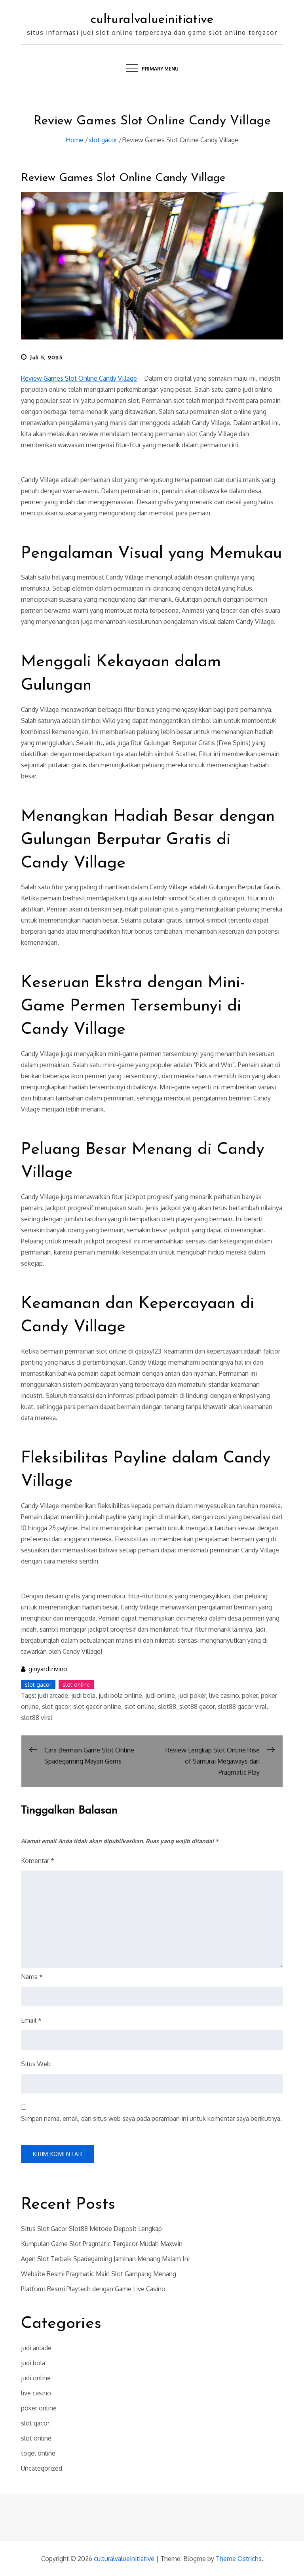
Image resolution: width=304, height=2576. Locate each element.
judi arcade (53, 1695)
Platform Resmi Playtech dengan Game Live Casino (93, 2289)
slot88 (167, 1707)
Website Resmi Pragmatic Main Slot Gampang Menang (99, 2274)
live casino (224, 1695)
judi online (160, 1695)
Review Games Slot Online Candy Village (123, 178)
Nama (32, 1977)
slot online (76, 1685)
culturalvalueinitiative (152, 20)
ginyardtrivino (48, 1669)
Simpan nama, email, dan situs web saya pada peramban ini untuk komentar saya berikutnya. (151, 2118)
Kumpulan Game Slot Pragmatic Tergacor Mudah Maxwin (102, 2244)
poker (250, 1695)
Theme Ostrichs (239, 2559)
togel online (38, 2453)
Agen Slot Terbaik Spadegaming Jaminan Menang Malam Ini (105, 2259)
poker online (39, 2408)
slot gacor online (97, 1707)
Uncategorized (42, 2468)
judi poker (192, 1695)
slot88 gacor (197, 1707)
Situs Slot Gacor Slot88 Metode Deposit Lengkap (91, 2229)
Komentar (38, 1861)
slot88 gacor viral (242, 1707)
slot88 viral (37, 1718)
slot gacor (38, 1685)
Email (31, 2020)
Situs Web (36, 2064)
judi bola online (120, 1695)
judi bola (83, 1695)
